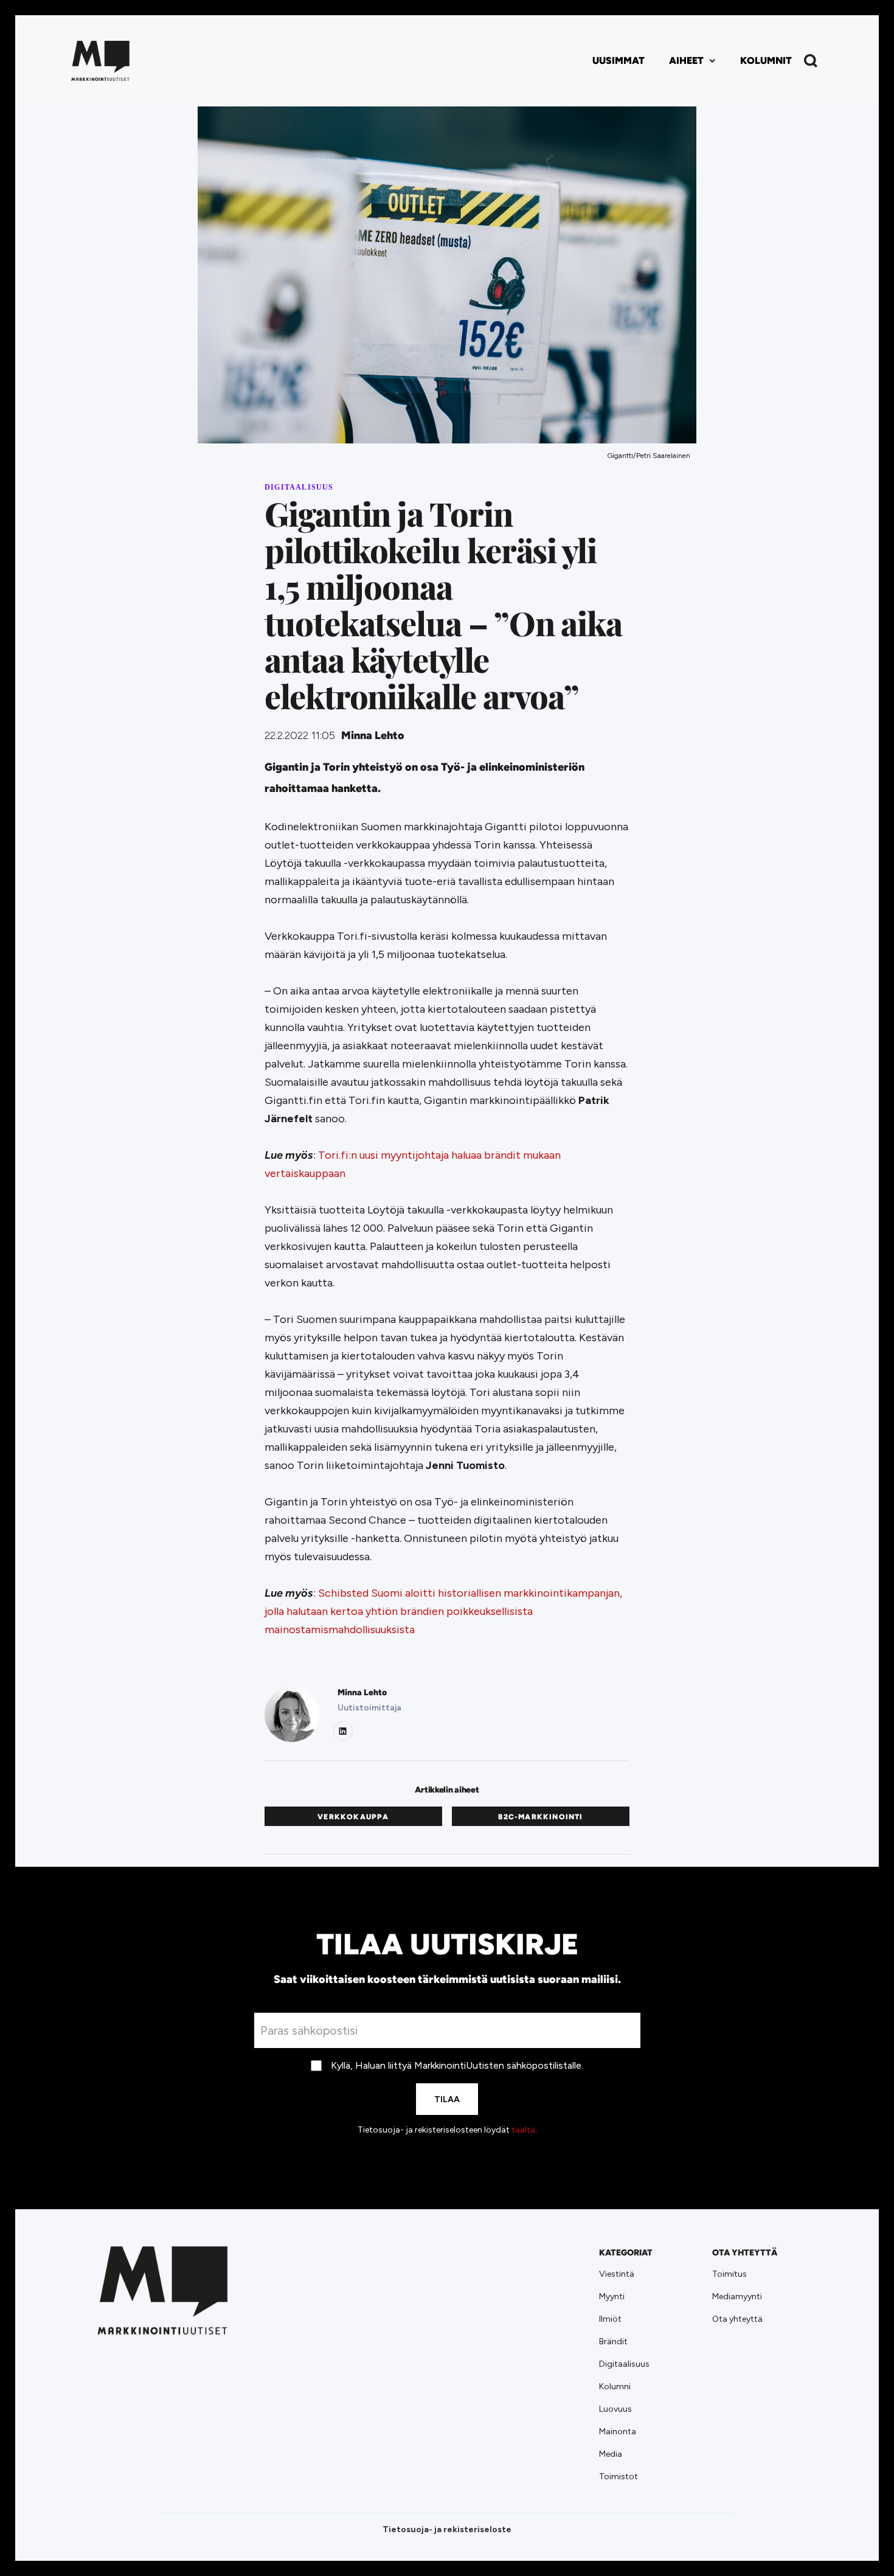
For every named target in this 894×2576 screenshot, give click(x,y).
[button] (692, 61)
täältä (523, 2130)
